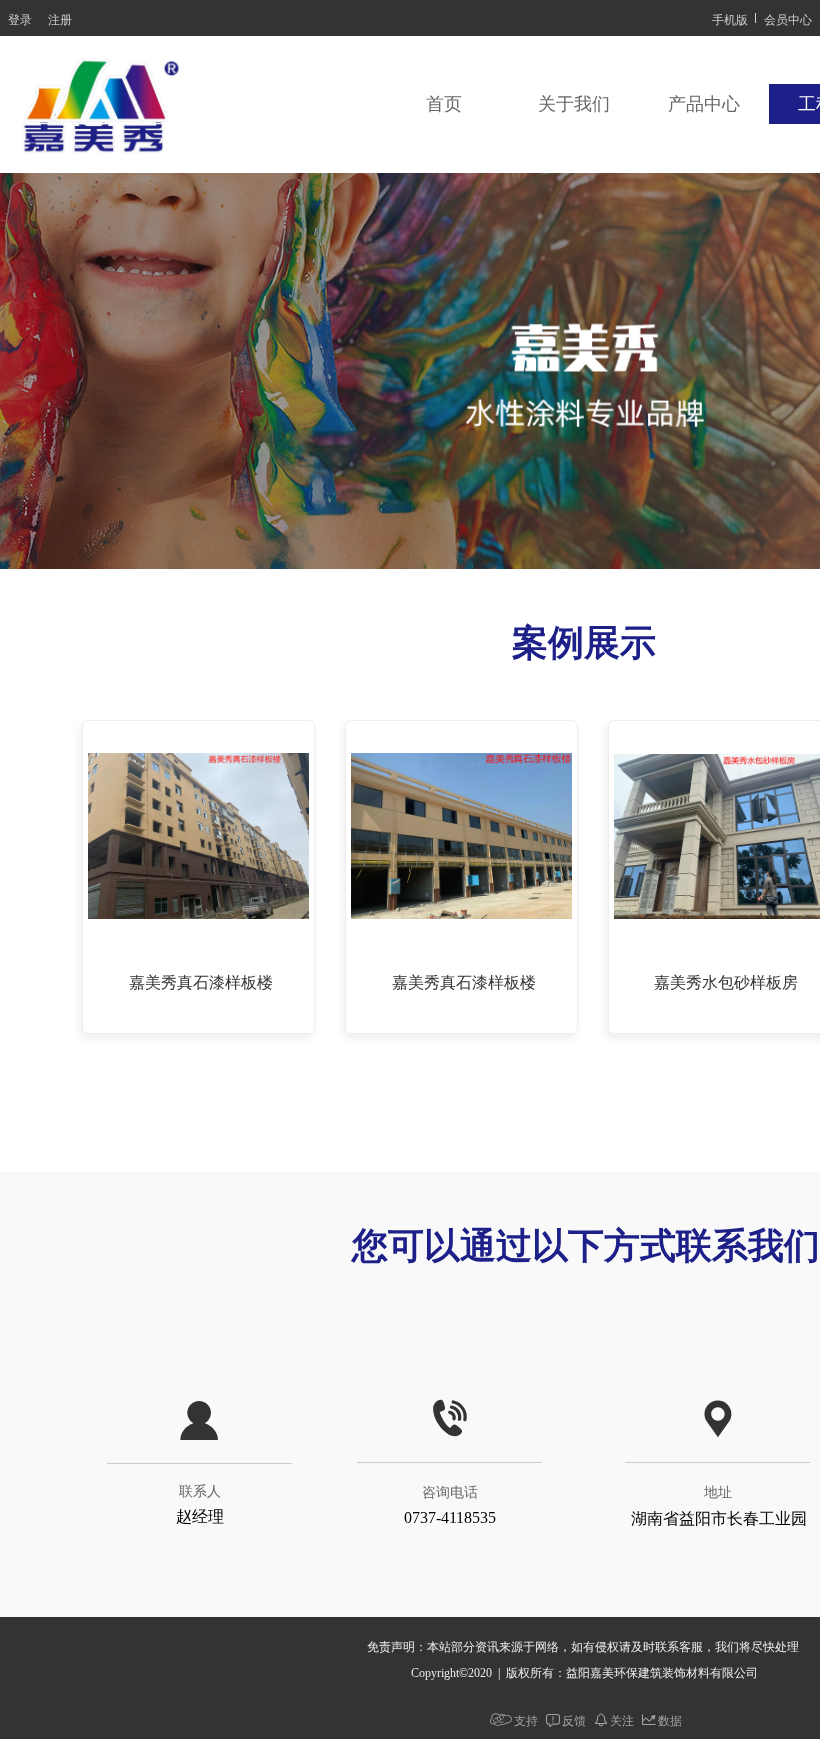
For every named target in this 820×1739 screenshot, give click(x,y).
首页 (444, 104)
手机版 (730, 18)
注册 (60, 18)
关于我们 (574, 104)
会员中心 (788, 18)
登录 (20, 18)
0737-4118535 (450, 1517)
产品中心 (704, 104)
